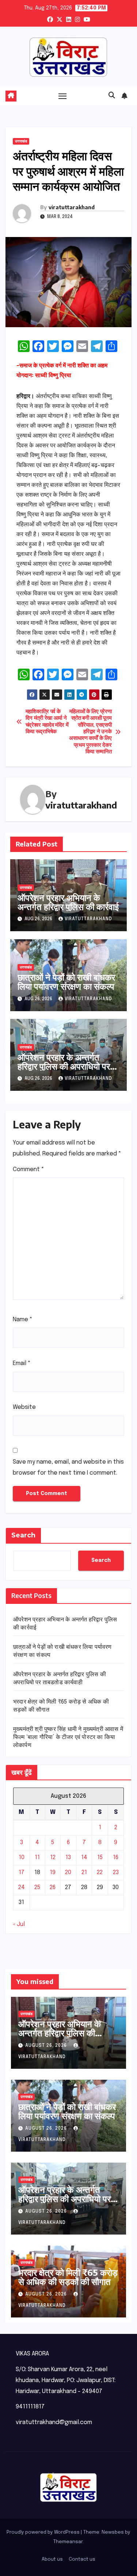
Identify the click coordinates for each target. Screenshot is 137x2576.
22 (100, 1872)
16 (116, 1858)
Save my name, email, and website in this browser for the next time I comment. (68, 1467)
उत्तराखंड (21, 141)
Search (23, 1535)
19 (53, 1872)
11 (37, 1858)
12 (53, 1858)
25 (37, 1887)
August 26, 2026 (47, 2046)
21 (84, 1872)
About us (52, 2559)
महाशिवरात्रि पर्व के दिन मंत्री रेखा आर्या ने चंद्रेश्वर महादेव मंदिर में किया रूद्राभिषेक (47, 722)
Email (22, 1363)
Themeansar (68, 2542)
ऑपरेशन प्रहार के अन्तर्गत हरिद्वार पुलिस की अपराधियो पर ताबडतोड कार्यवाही (64, 1066)
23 (116, 1872)
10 (22, 1858)
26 (53, 1887)
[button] (112, 96)
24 (22, 1887)
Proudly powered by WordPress (44, 2532)
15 (100, 1858)
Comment (28, 1169)
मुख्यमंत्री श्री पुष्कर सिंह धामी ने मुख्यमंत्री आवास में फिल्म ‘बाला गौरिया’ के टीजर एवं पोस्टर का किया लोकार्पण (68, 1737)
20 (68, 1872)
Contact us (82, 2559)
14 (84, 1858)
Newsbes (113, 2532)
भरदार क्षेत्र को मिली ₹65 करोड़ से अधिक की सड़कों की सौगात (68, 2277)
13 (68, 1858)
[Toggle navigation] (62, 96)
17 (22, 1872)
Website (24, 1407)
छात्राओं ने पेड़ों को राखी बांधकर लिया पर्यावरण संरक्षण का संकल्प (66, 981)
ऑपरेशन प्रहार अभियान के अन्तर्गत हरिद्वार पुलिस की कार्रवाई (68, 902)
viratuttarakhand (72, 207)
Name (23, 1320)
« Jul (19, 1924)
